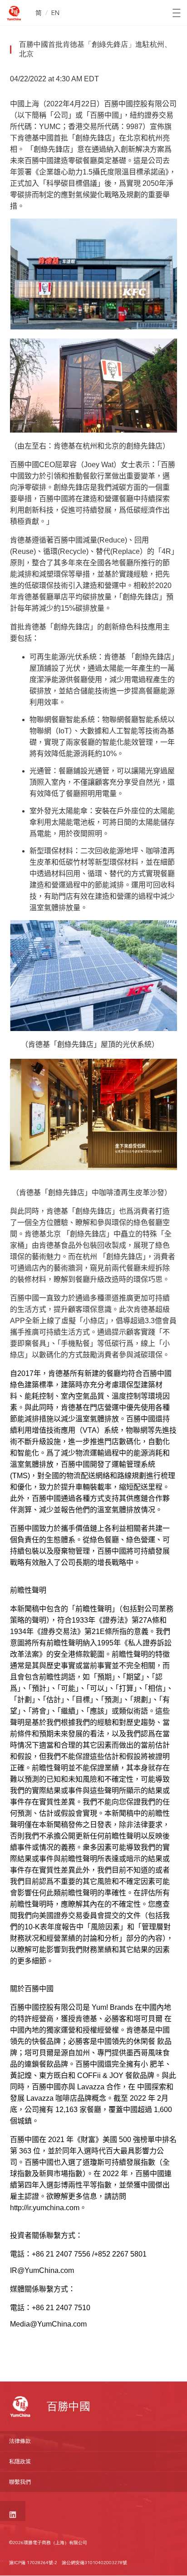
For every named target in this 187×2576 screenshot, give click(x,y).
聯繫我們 (20, 2482)
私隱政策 (20, 2461)
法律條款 (20, 2441)
